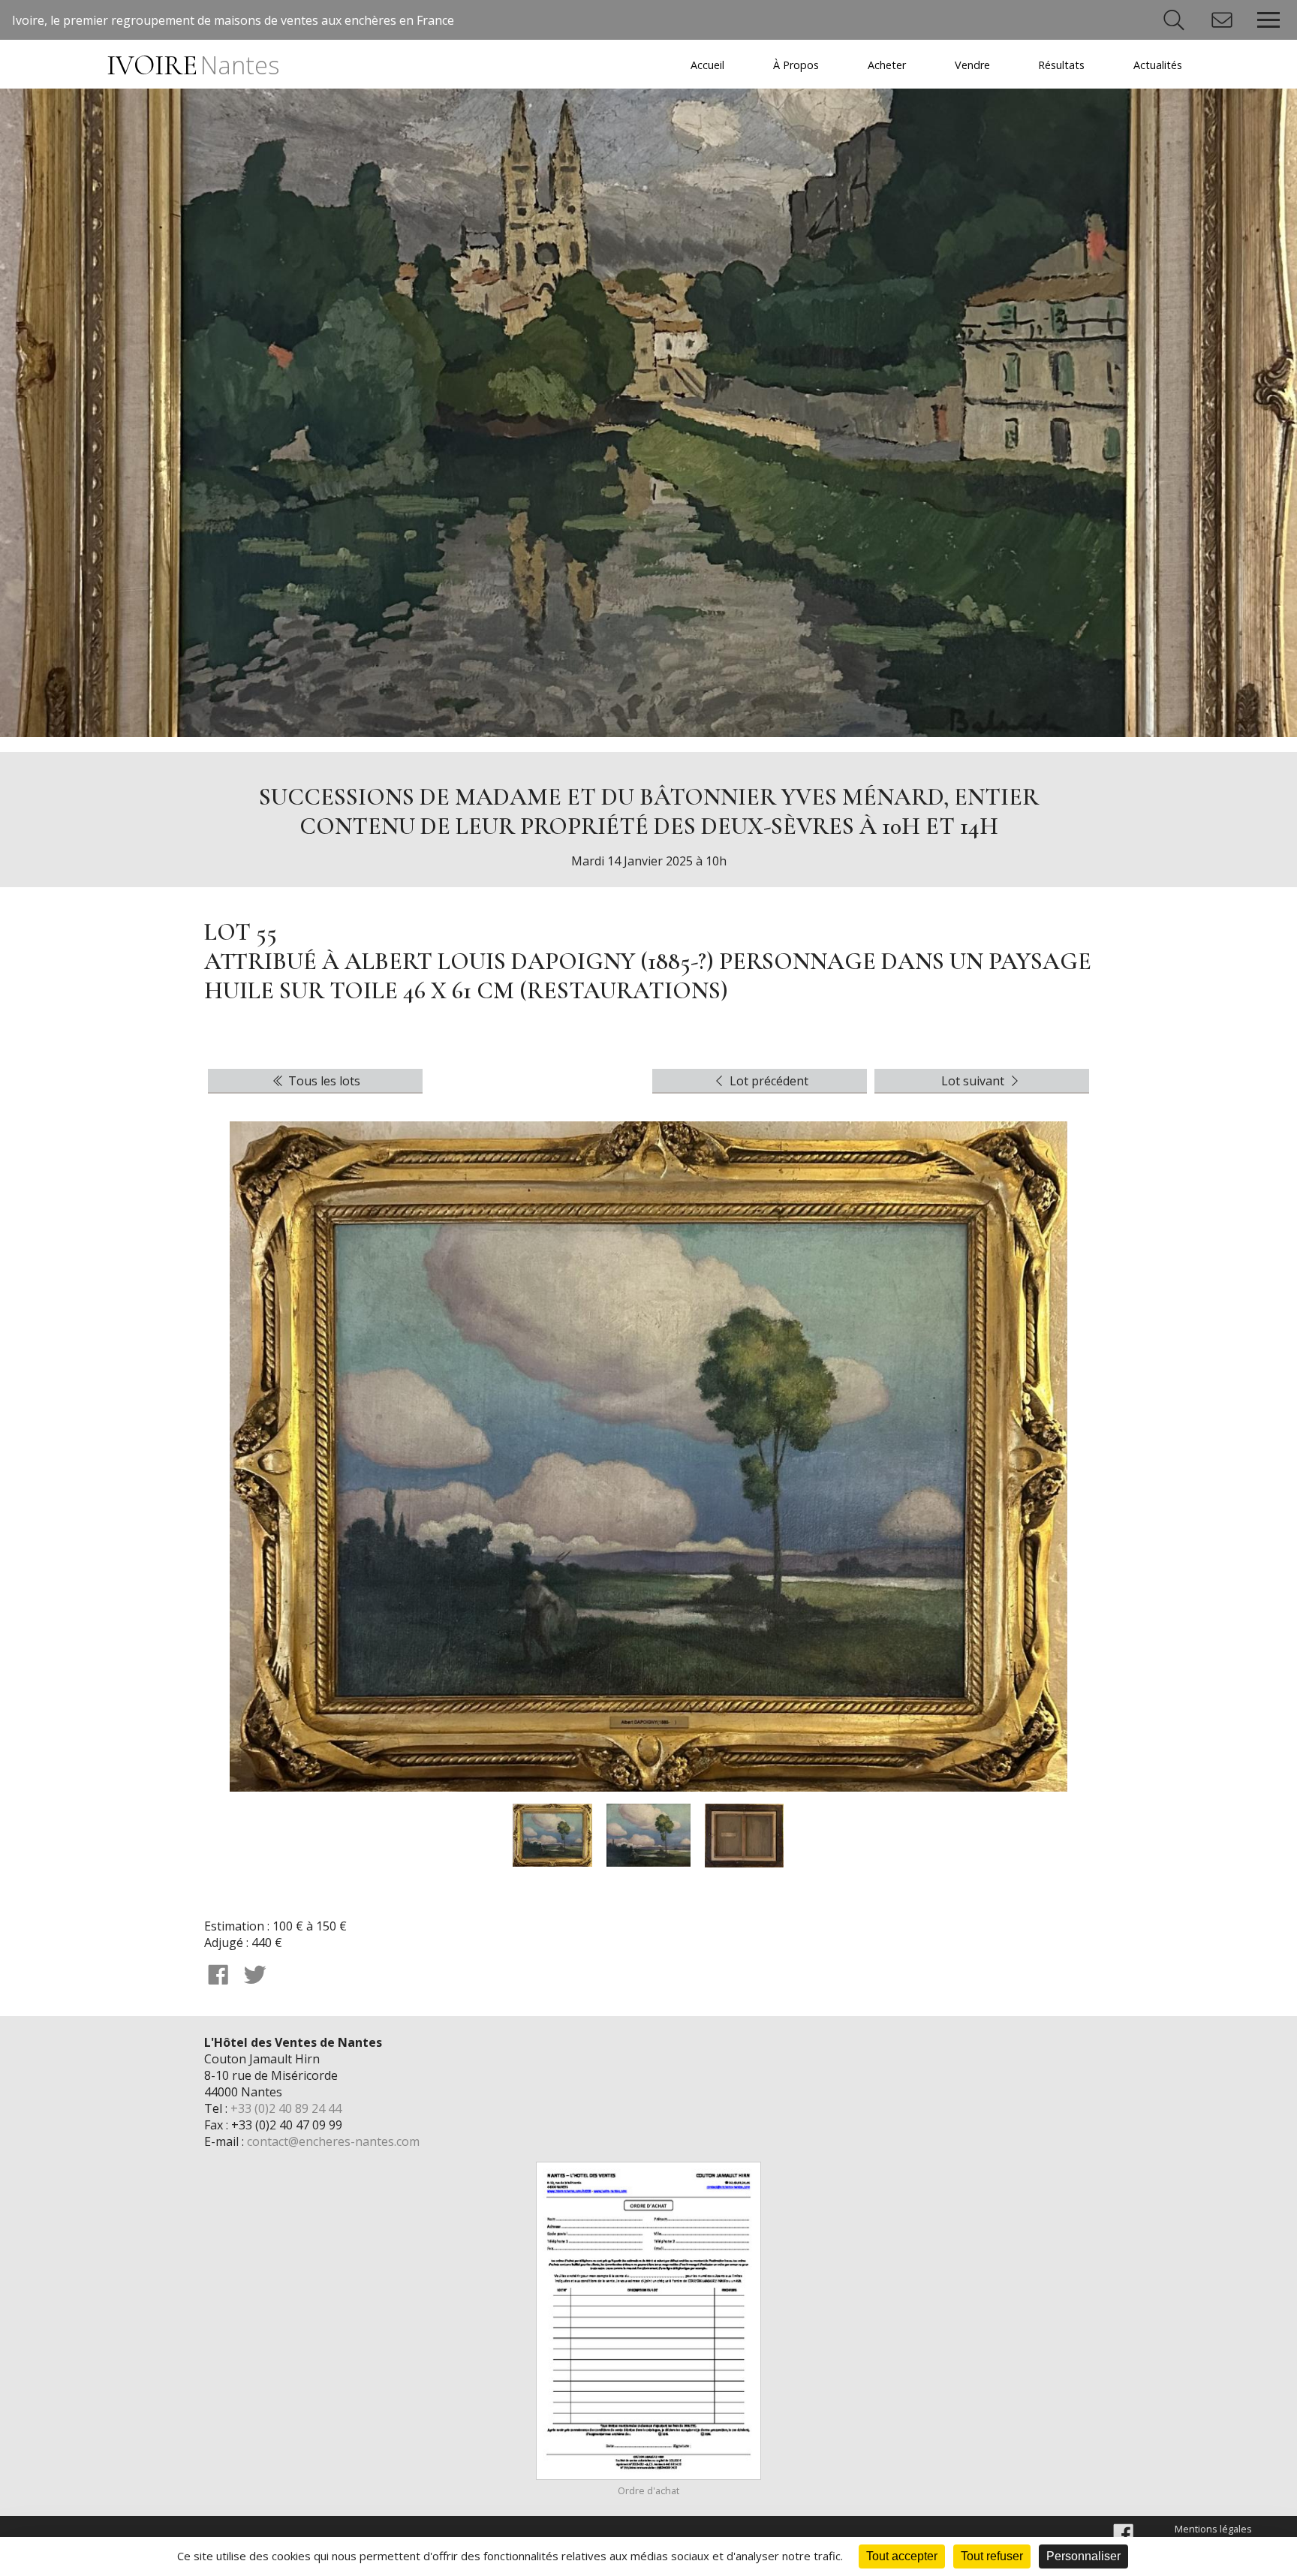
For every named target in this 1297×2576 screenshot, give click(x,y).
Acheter (887, 65)
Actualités (1158, 65)
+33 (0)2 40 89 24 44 (286, 2108)
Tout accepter (902, 2556)
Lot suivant (974, 1081)
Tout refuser (992, 2556)
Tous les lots (323, 1081)
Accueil (707, 65)
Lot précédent (767, 1081)
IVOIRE (193, 66)
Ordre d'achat (648, 2490)
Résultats (1061, 65)
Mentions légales (1213, 2529)
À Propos (796, 65)
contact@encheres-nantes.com (333, 2141)
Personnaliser (1083, 2556)
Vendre (972, 65)
